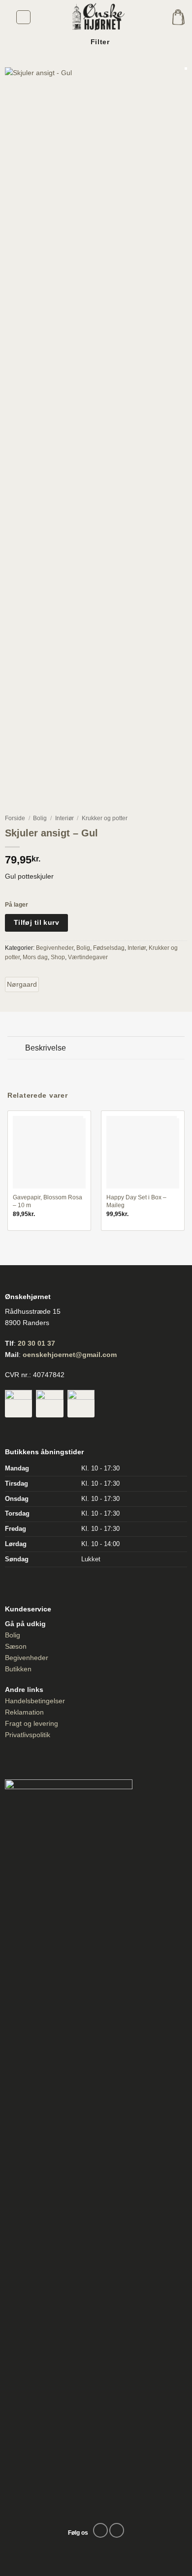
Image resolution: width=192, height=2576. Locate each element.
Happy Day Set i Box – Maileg (136, 1201)
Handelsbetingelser (35, 1701)
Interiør (64, 818)
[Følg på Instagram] (117, 2530)
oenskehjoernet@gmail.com (70, 1355)
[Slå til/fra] (16, 1049)
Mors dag (35, 957)
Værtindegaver (88, 957)
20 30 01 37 (36, 1343)
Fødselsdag (109, 948)
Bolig (40, 818)
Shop (58, 957)
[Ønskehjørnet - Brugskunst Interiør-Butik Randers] (96, 17)
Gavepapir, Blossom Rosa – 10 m (48, 1201)
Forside (15, 818)
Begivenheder (55, 948)
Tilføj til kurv (36, 922)
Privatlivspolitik (28, 1735)
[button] (23, 17)
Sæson (16, 1646)
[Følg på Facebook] (100, 2530)
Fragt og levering (32, 1723)
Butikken (18, 1669)
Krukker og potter (105, 818)
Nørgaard (22, 984)
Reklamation (24, 1712)
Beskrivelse (46, 1048)
